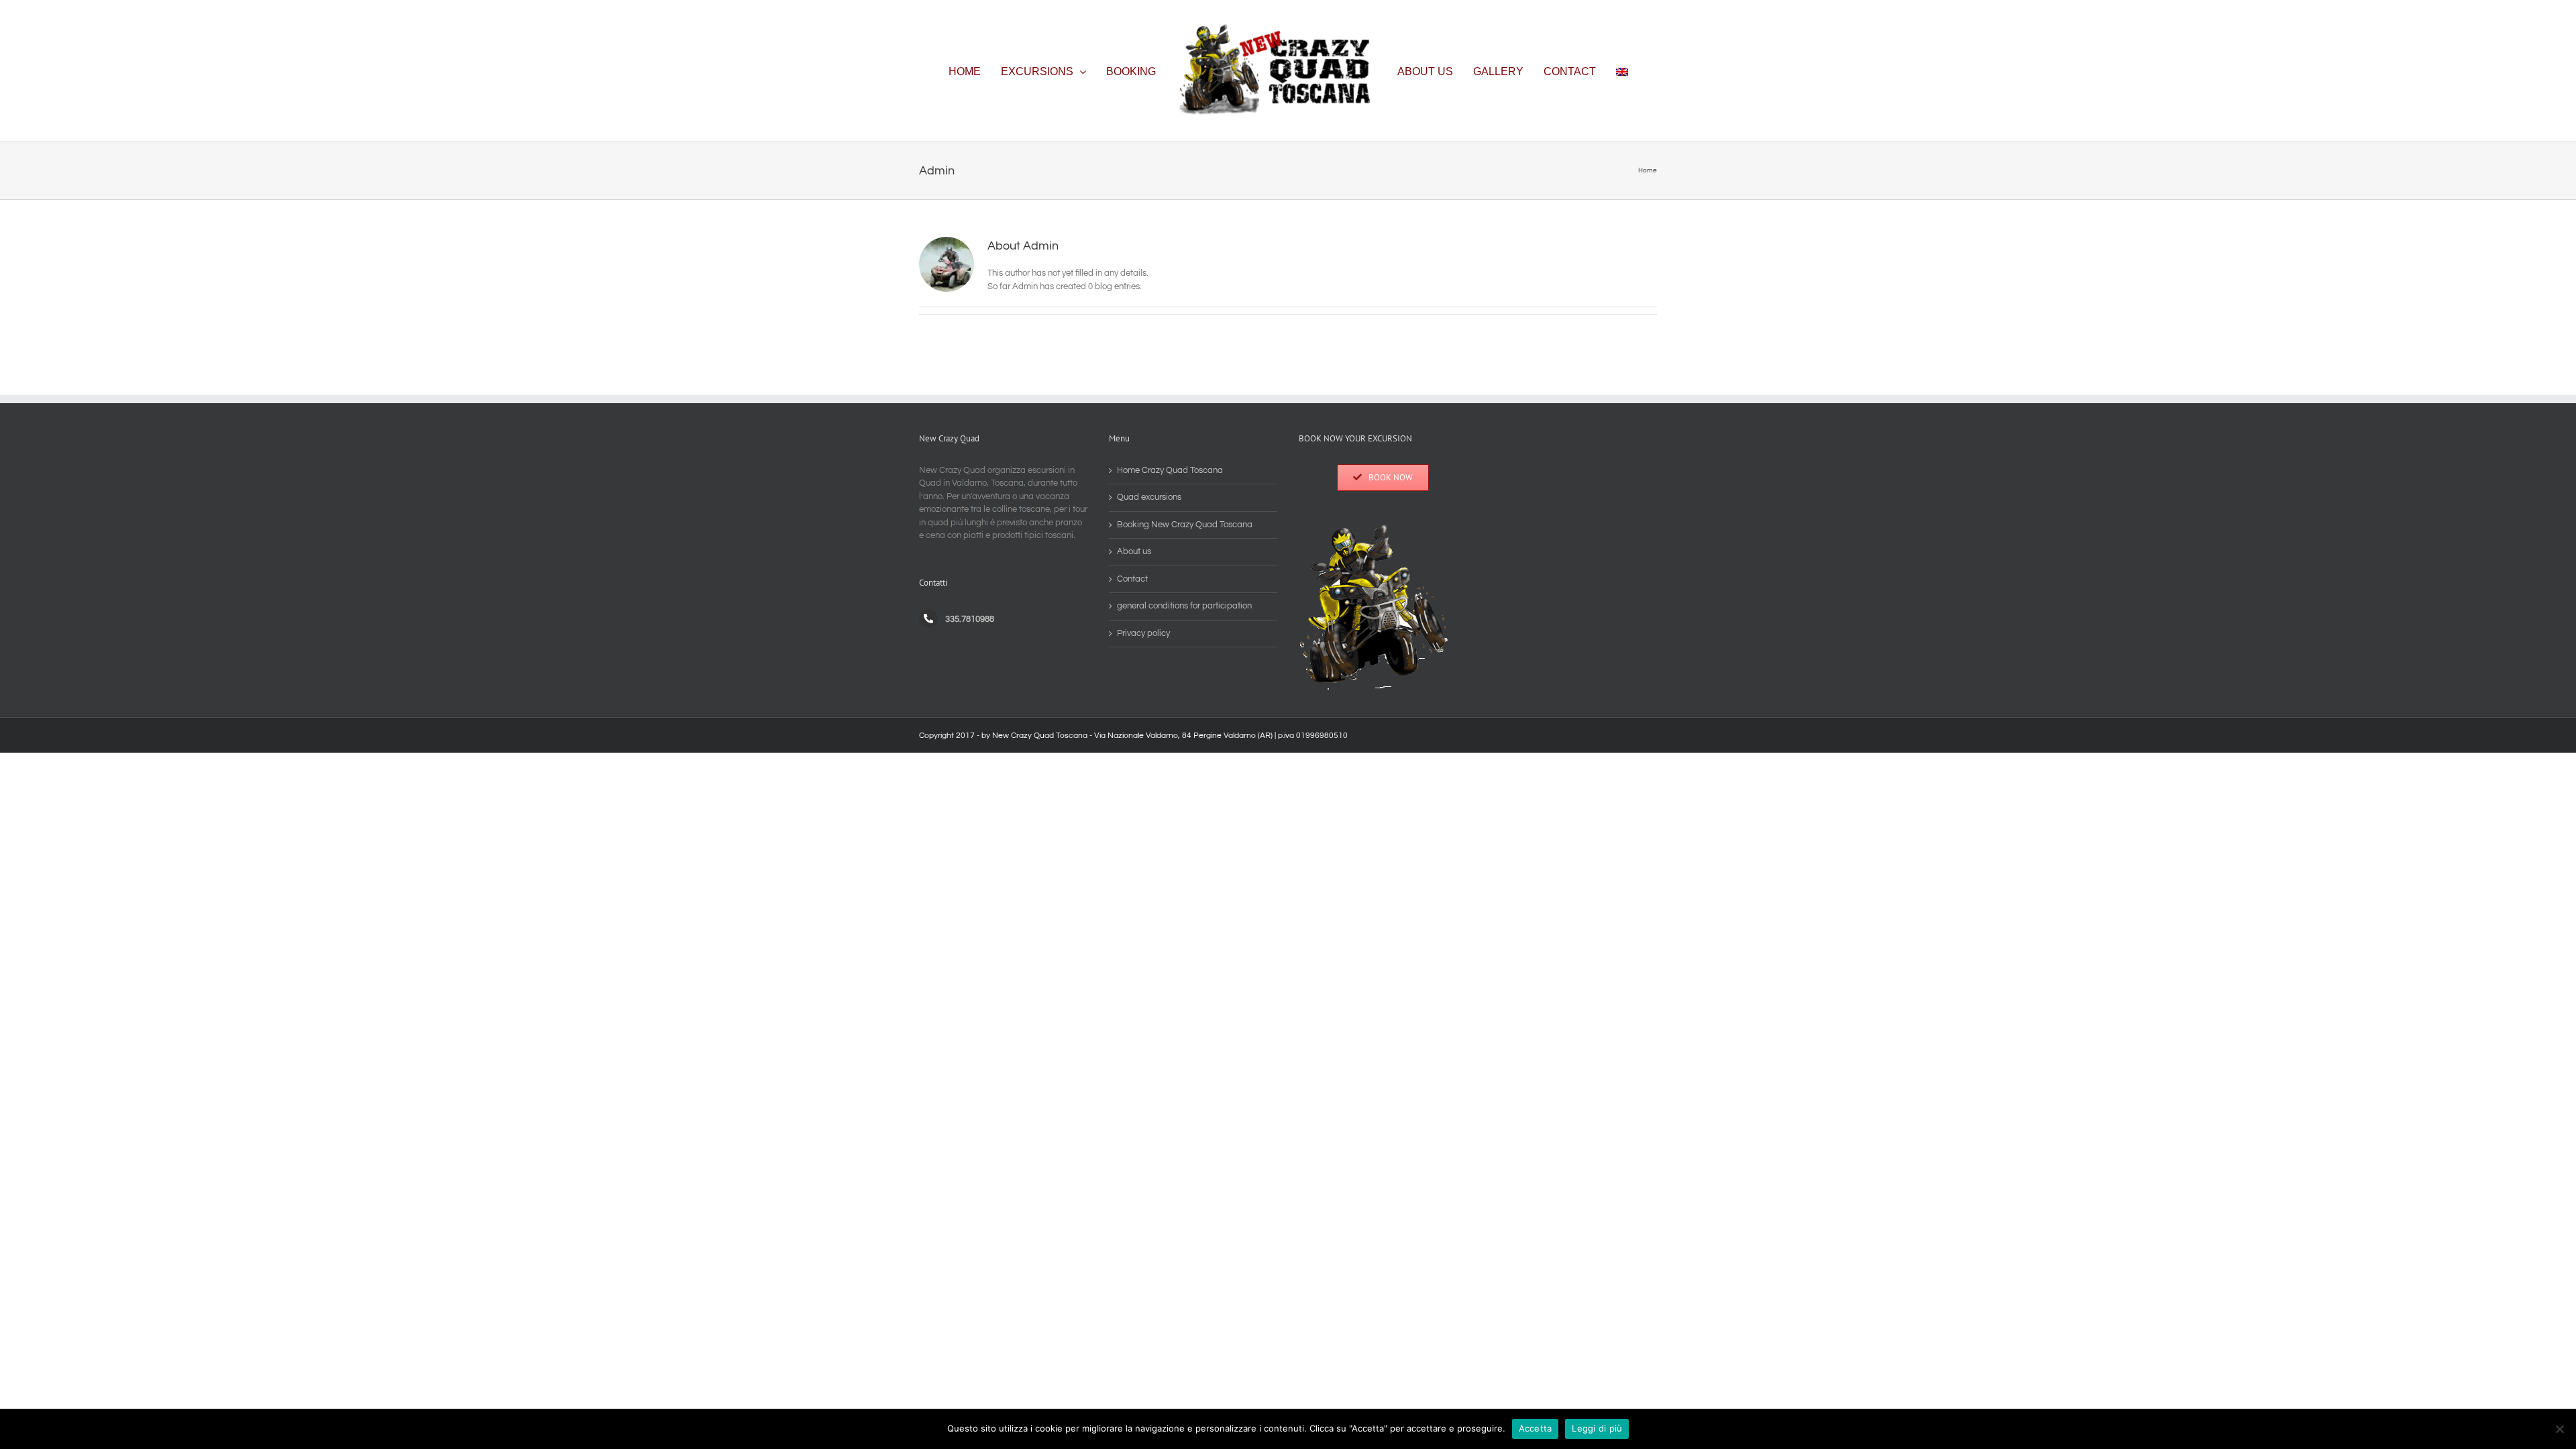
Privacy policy (1143, 633)
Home (1648, 170)
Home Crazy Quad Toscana (1170, 470)
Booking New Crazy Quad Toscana (1185, 525)
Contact (1132, 579)
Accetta (1536, 1428)
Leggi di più (1597, 1428)
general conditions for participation (1184, 606)
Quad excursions (1149, 497)
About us (1134, 551)
